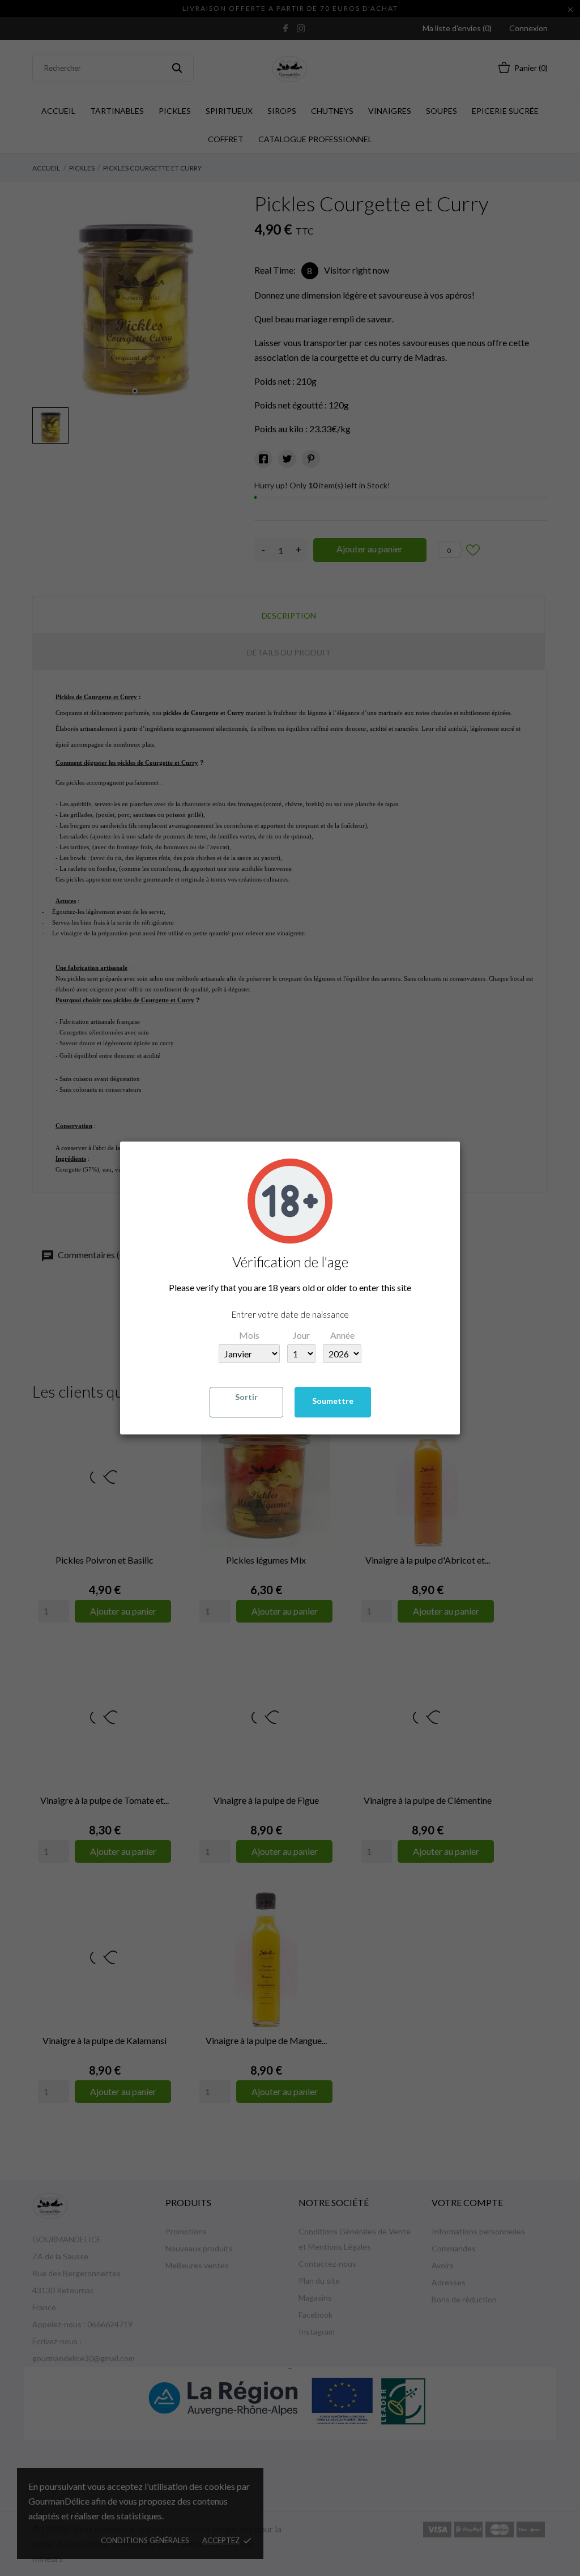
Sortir (246, 1397)
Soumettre (333, 1401)
